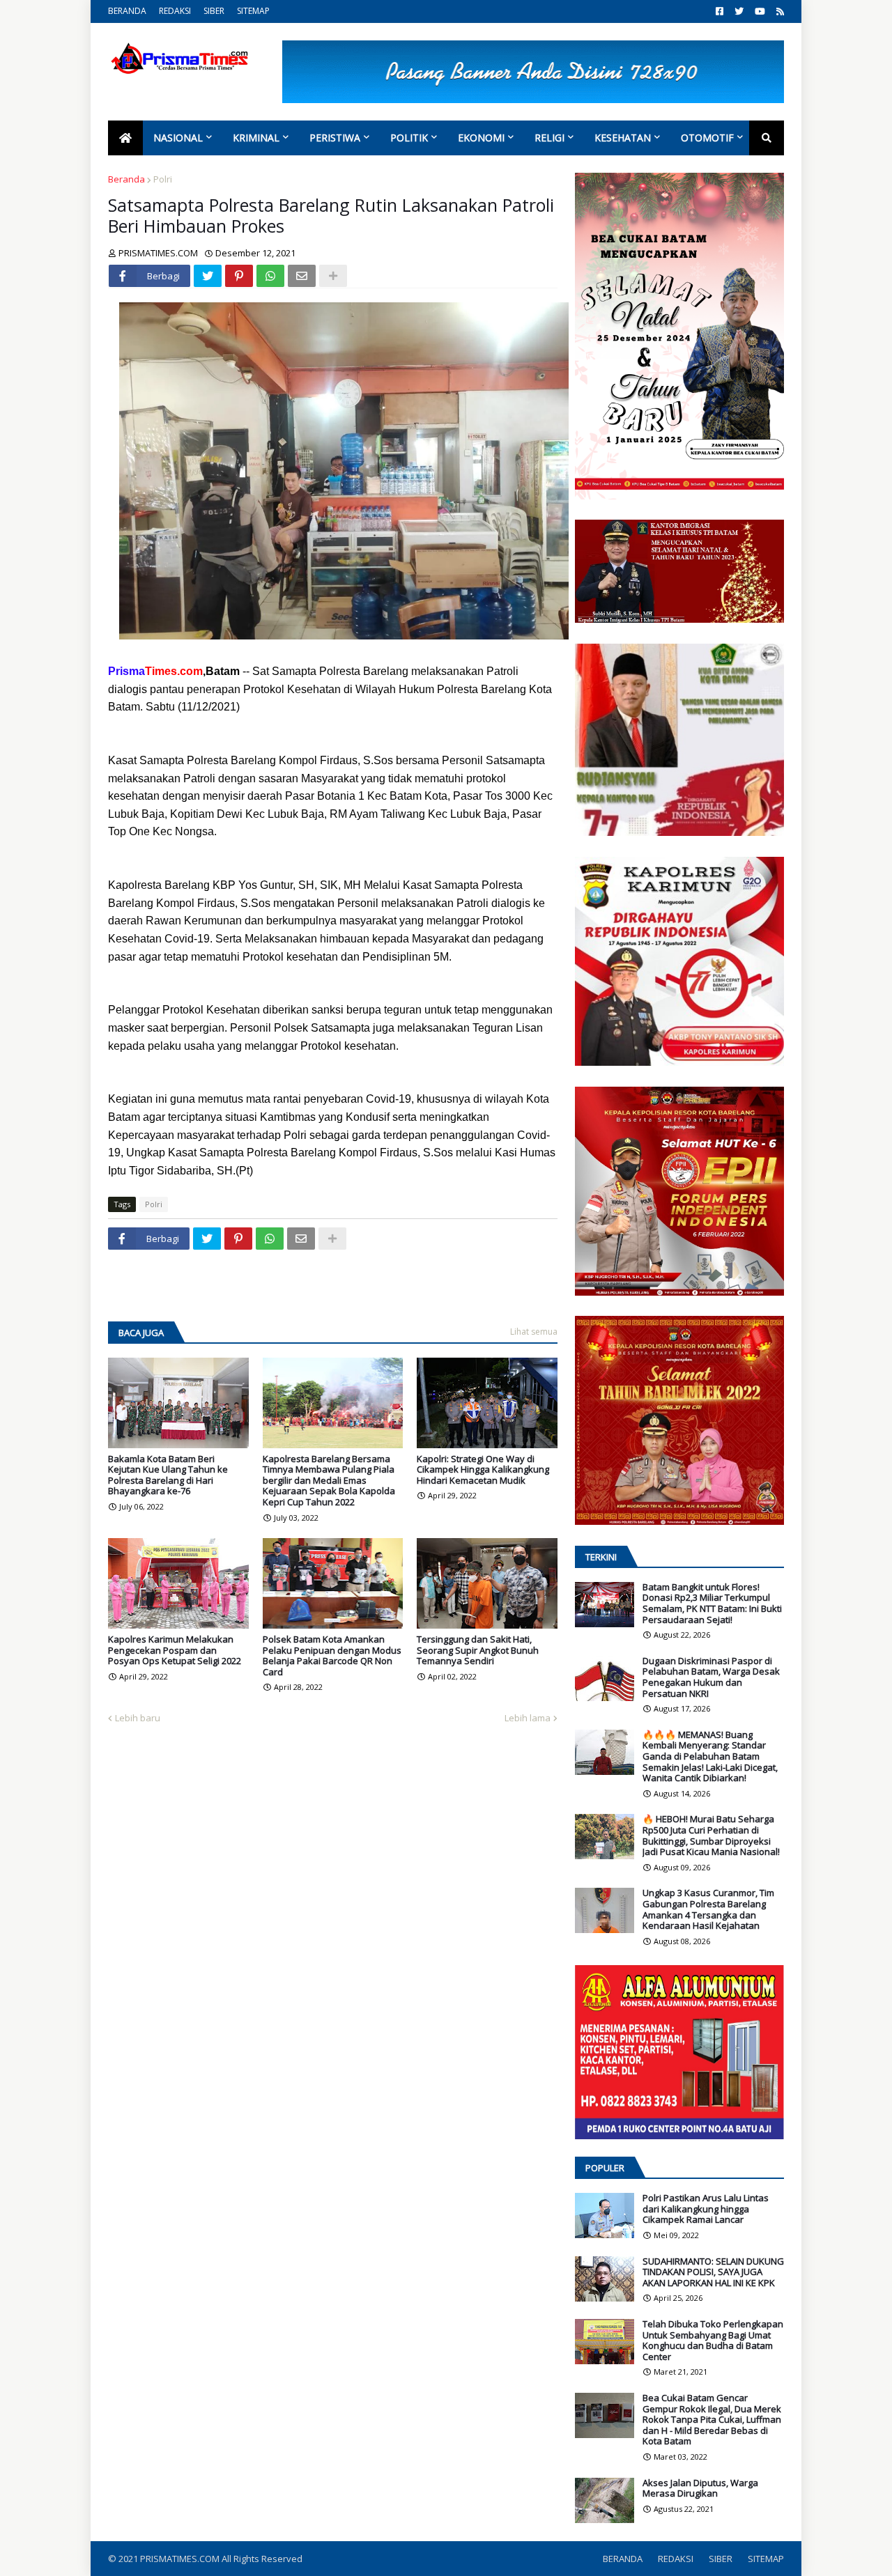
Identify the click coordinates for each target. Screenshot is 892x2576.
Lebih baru (138, 1718)
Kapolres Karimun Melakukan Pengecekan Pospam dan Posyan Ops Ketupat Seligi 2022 (175, 1651)
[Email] (302, 276)
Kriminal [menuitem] (256, 138)
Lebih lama (528, 1718)
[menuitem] (125, 138)
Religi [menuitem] (549, 138)
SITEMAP (253, 11)
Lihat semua (534, 1332)
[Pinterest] (239, 276)
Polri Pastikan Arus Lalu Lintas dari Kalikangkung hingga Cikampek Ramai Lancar (706, 2209)
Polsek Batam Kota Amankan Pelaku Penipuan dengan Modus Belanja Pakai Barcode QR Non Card (332, 1656)
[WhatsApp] (270, 276)
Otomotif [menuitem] (707, 138)
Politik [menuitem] (409, 138)
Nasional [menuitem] (178, 138)
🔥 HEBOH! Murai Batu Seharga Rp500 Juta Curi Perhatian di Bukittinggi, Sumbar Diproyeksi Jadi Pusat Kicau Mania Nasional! (711, 1836)
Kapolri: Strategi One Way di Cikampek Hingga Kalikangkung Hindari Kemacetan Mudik (483, 1470)
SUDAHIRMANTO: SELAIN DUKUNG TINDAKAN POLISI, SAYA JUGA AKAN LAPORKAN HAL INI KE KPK (713, 2273)
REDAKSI (175, 11)
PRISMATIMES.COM (181, 2559)
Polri (163, 179)
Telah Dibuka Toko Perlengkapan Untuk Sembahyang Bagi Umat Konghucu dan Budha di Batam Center (713, 2341)
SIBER (214, 11)
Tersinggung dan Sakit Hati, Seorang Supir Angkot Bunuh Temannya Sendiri (478, 1651)
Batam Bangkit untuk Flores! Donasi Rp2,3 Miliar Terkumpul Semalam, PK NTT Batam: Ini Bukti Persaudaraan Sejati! (712, 1604)
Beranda (126, 179)
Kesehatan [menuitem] (623, 138)
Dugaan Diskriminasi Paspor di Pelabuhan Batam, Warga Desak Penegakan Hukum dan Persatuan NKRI (711, 1677)
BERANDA (127, 11)
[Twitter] (208, 276)
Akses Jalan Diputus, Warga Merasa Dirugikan (700, 2489)
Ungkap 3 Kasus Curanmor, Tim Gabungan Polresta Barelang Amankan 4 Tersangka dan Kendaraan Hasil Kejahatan (708, 1909)
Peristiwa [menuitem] (335, 138)
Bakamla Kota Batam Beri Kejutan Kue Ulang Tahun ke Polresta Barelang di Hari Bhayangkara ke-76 (168, 1475)
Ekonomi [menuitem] (481, 138)
